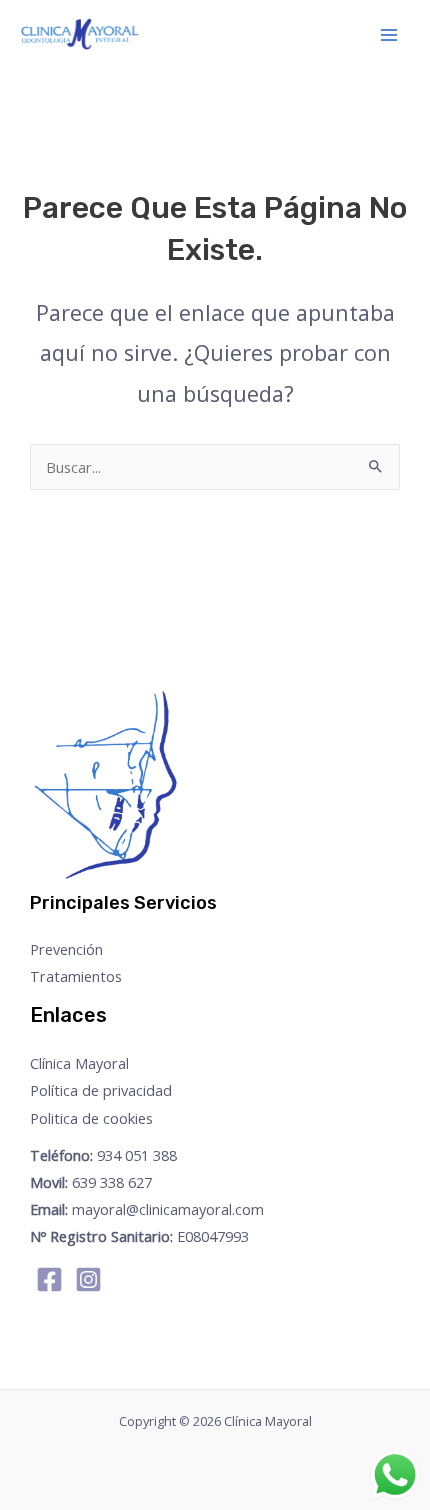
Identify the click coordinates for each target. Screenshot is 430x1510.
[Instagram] (88, 1279)
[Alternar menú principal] (389, 35)
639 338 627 (91, 1182)
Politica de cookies (91, 1118)
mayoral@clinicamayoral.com (147, 1209)
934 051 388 (103, 1155)
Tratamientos (76, 976)
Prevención (66, 949)
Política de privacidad (101, 1090)
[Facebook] (49, 1279)
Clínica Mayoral (79, 1063)
